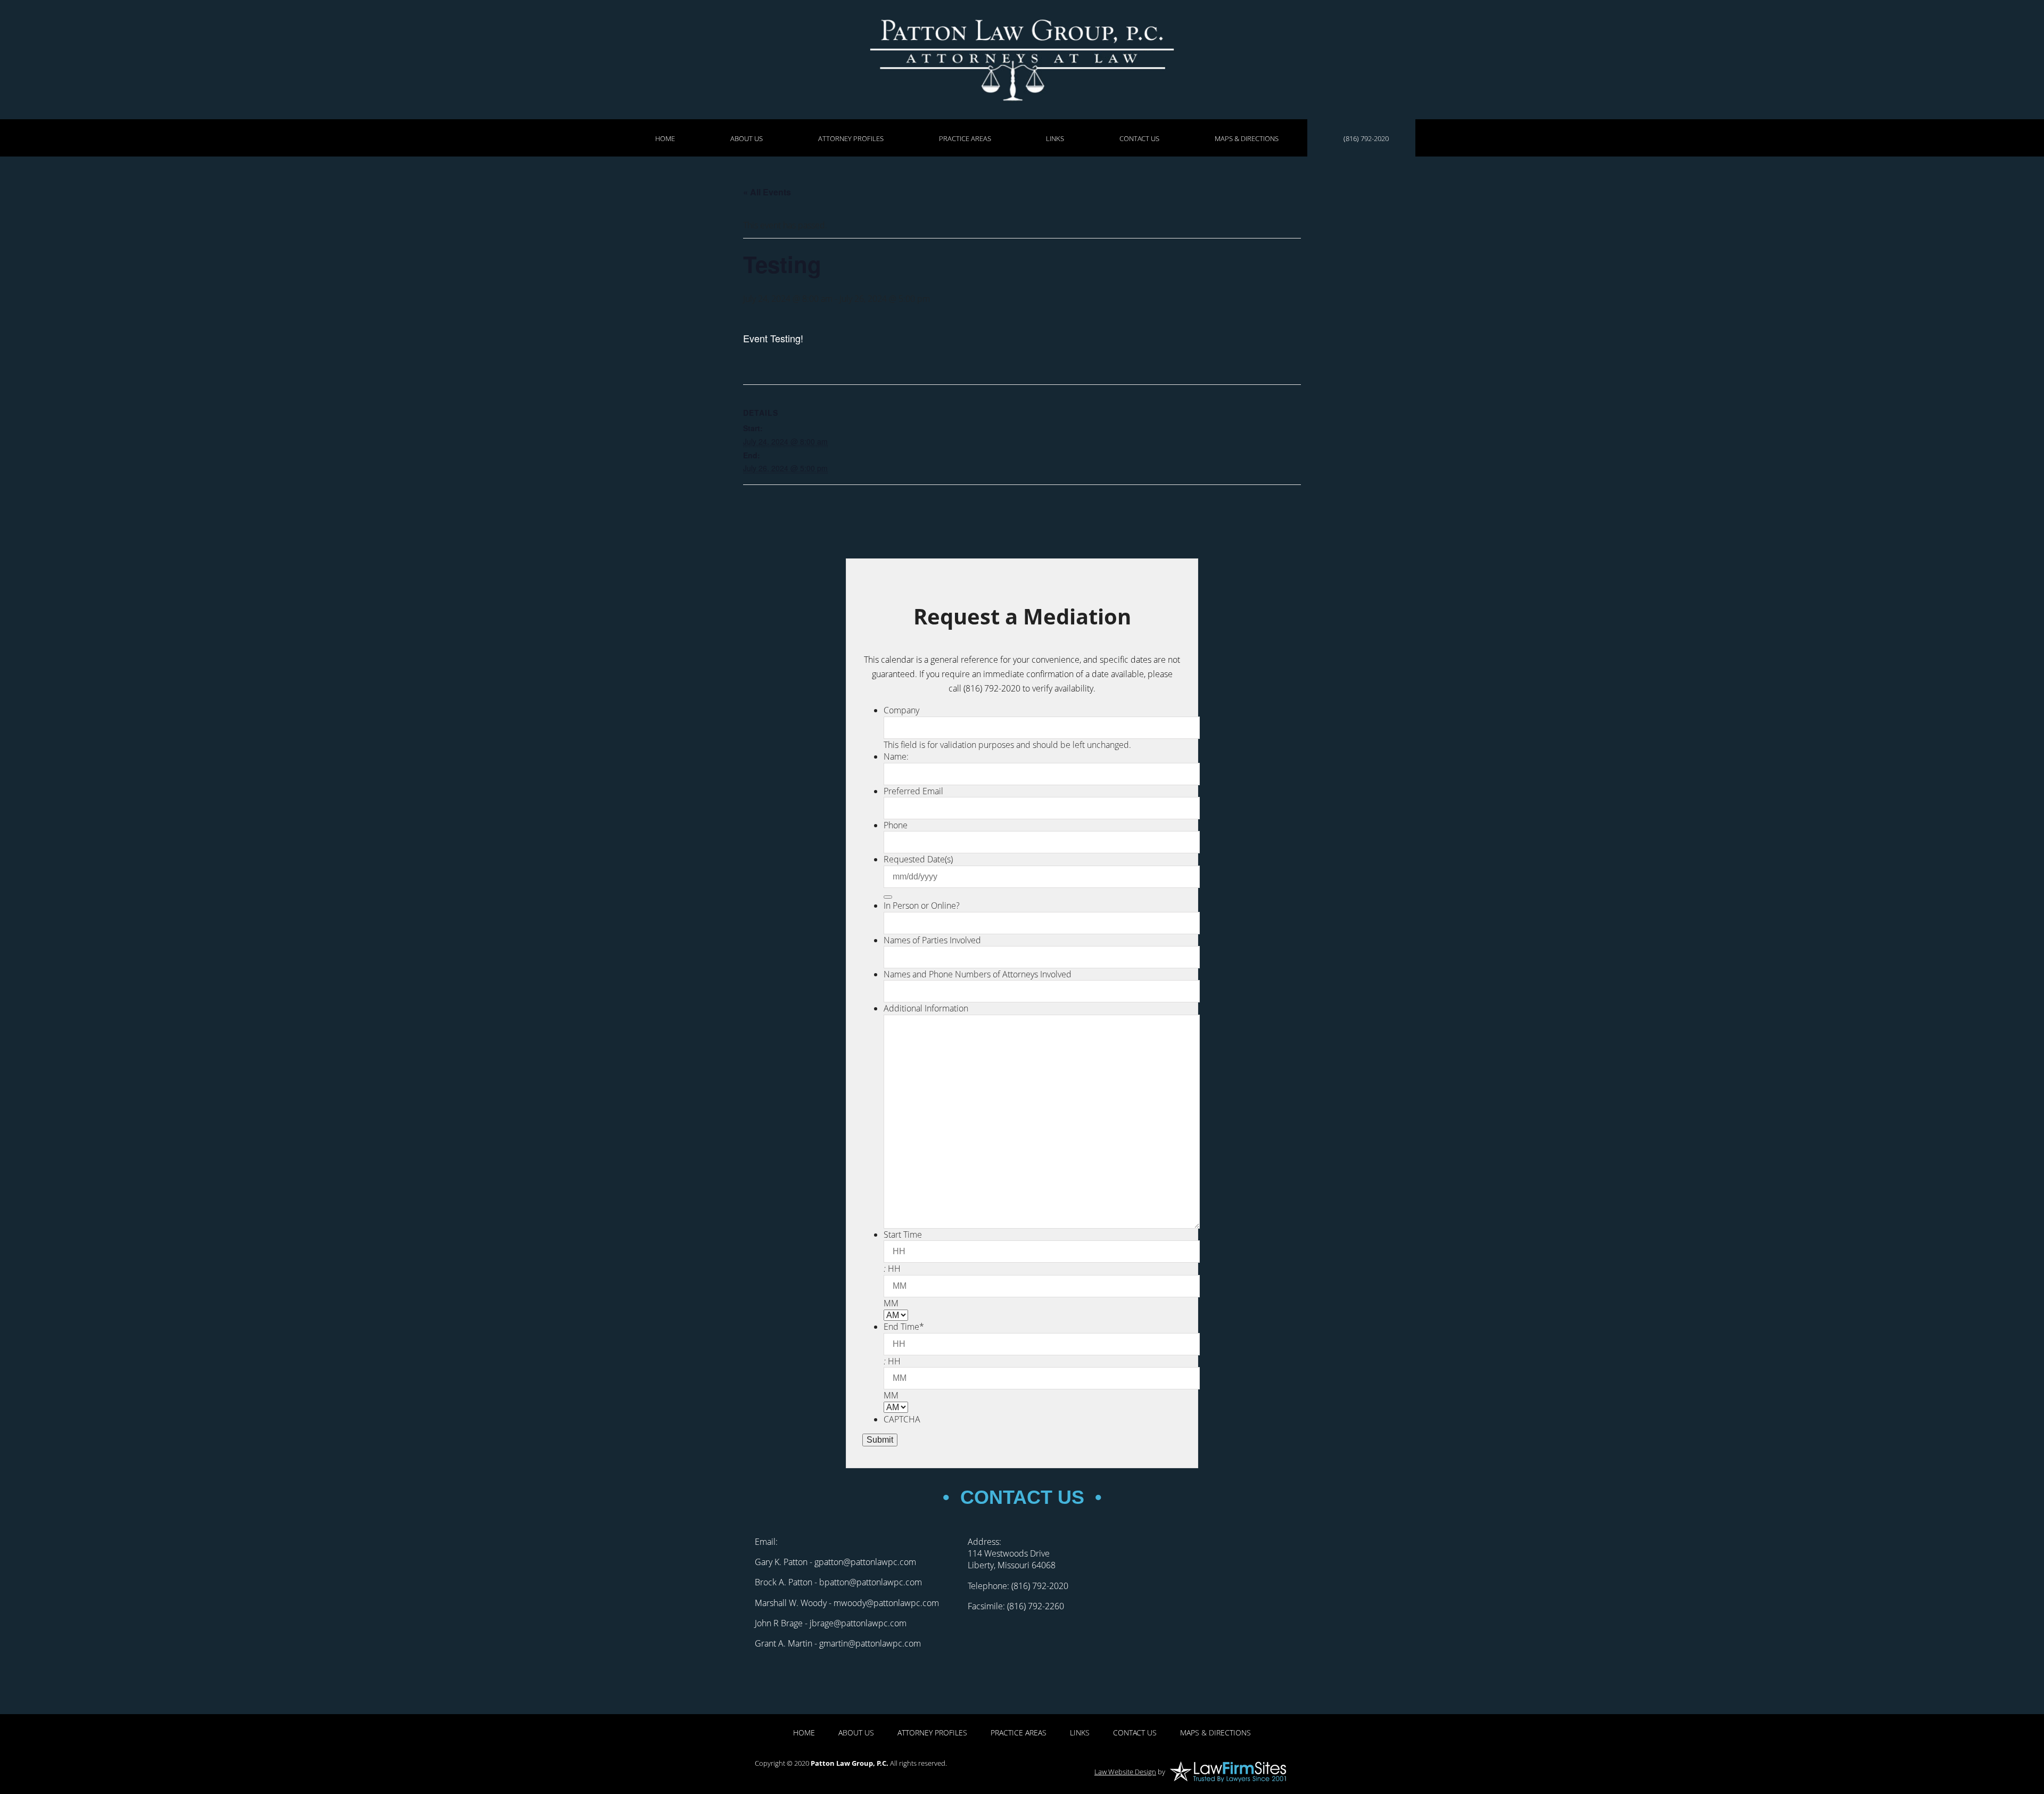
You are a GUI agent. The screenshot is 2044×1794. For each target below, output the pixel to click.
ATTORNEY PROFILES (851, 138)
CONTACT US (1139, 138)
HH (894, 1269)
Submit (880, 1440)
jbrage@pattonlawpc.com (858, 1623)
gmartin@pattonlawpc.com (870, 1643)
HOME (665, 138)
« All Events (767, 192)
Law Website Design (1125, 1772)
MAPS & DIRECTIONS (1247, 138)
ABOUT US (747, 138)
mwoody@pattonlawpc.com (886, 1603)
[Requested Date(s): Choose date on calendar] (888, 897)
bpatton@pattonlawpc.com (871, 1582)
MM (891, 1303)
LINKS (1055, 138)
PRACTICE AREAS (965, 138)
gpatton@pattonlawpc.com (865, 1562)
